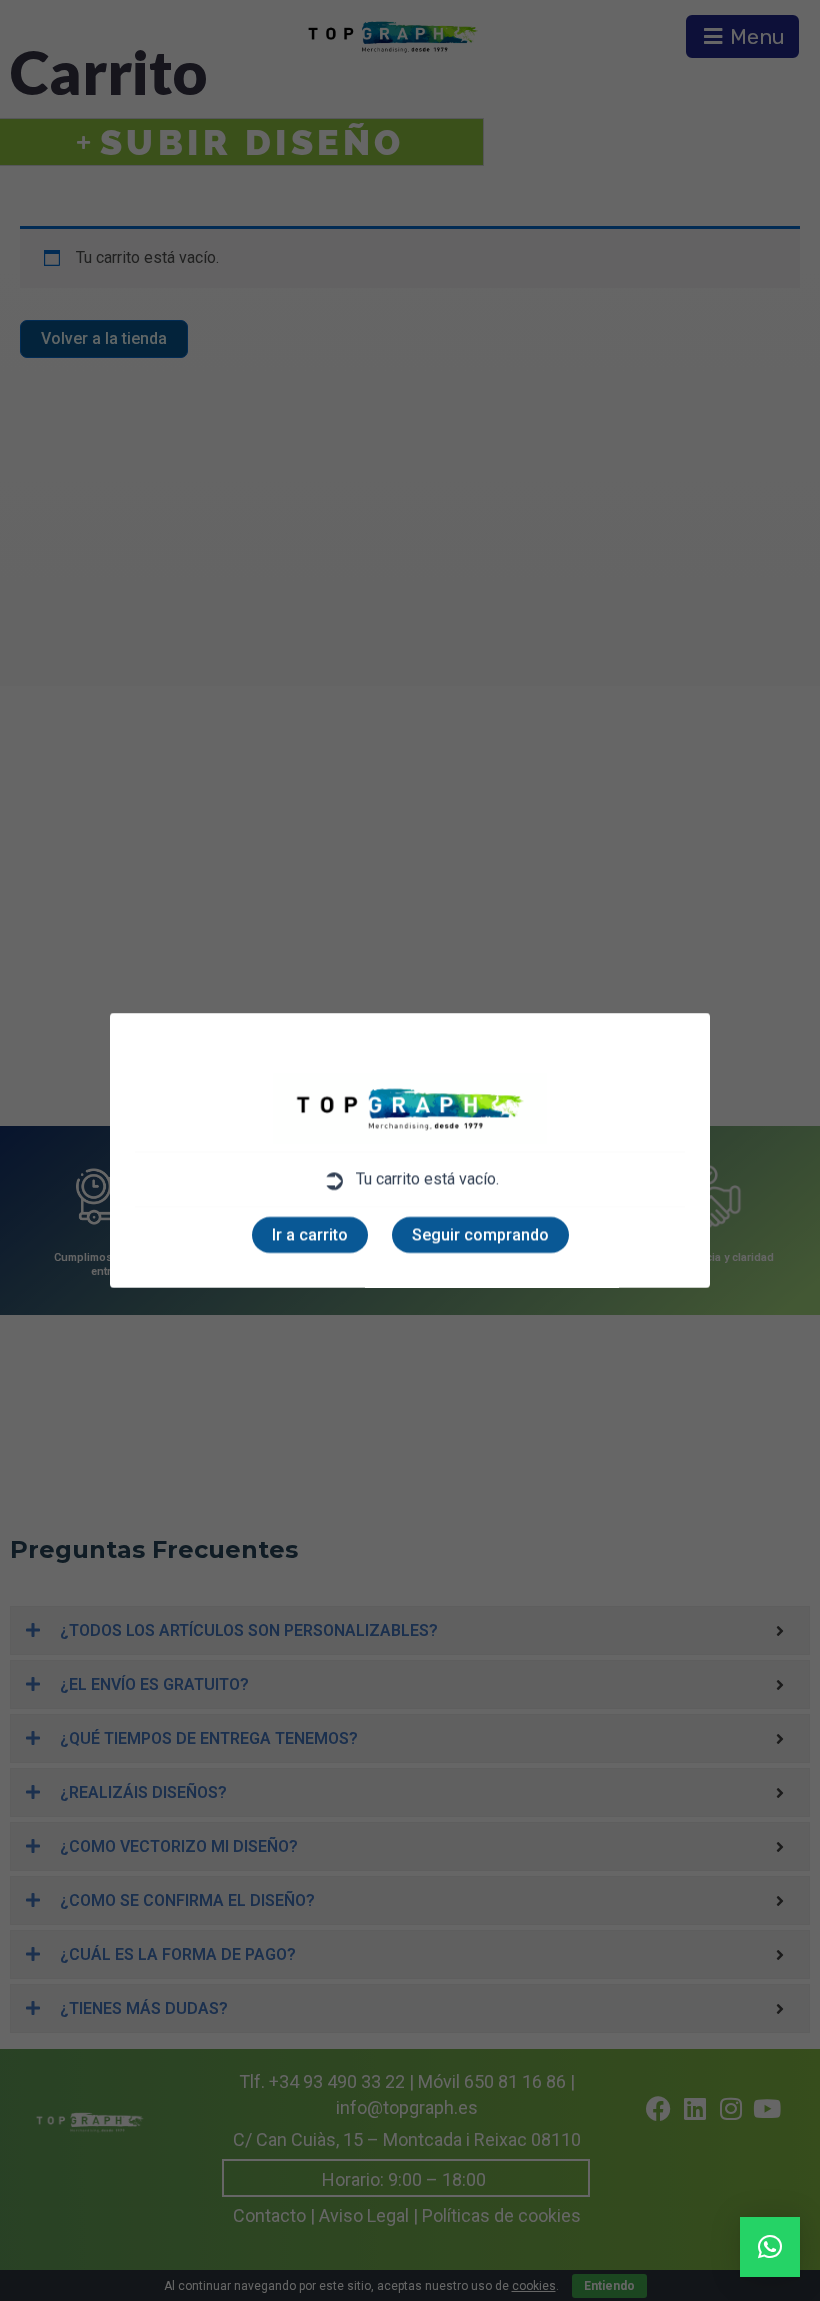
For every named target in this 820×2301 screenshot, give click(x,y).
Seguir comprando (480, 1234)
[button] (770, 2247)
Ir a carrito (310, 1234)
